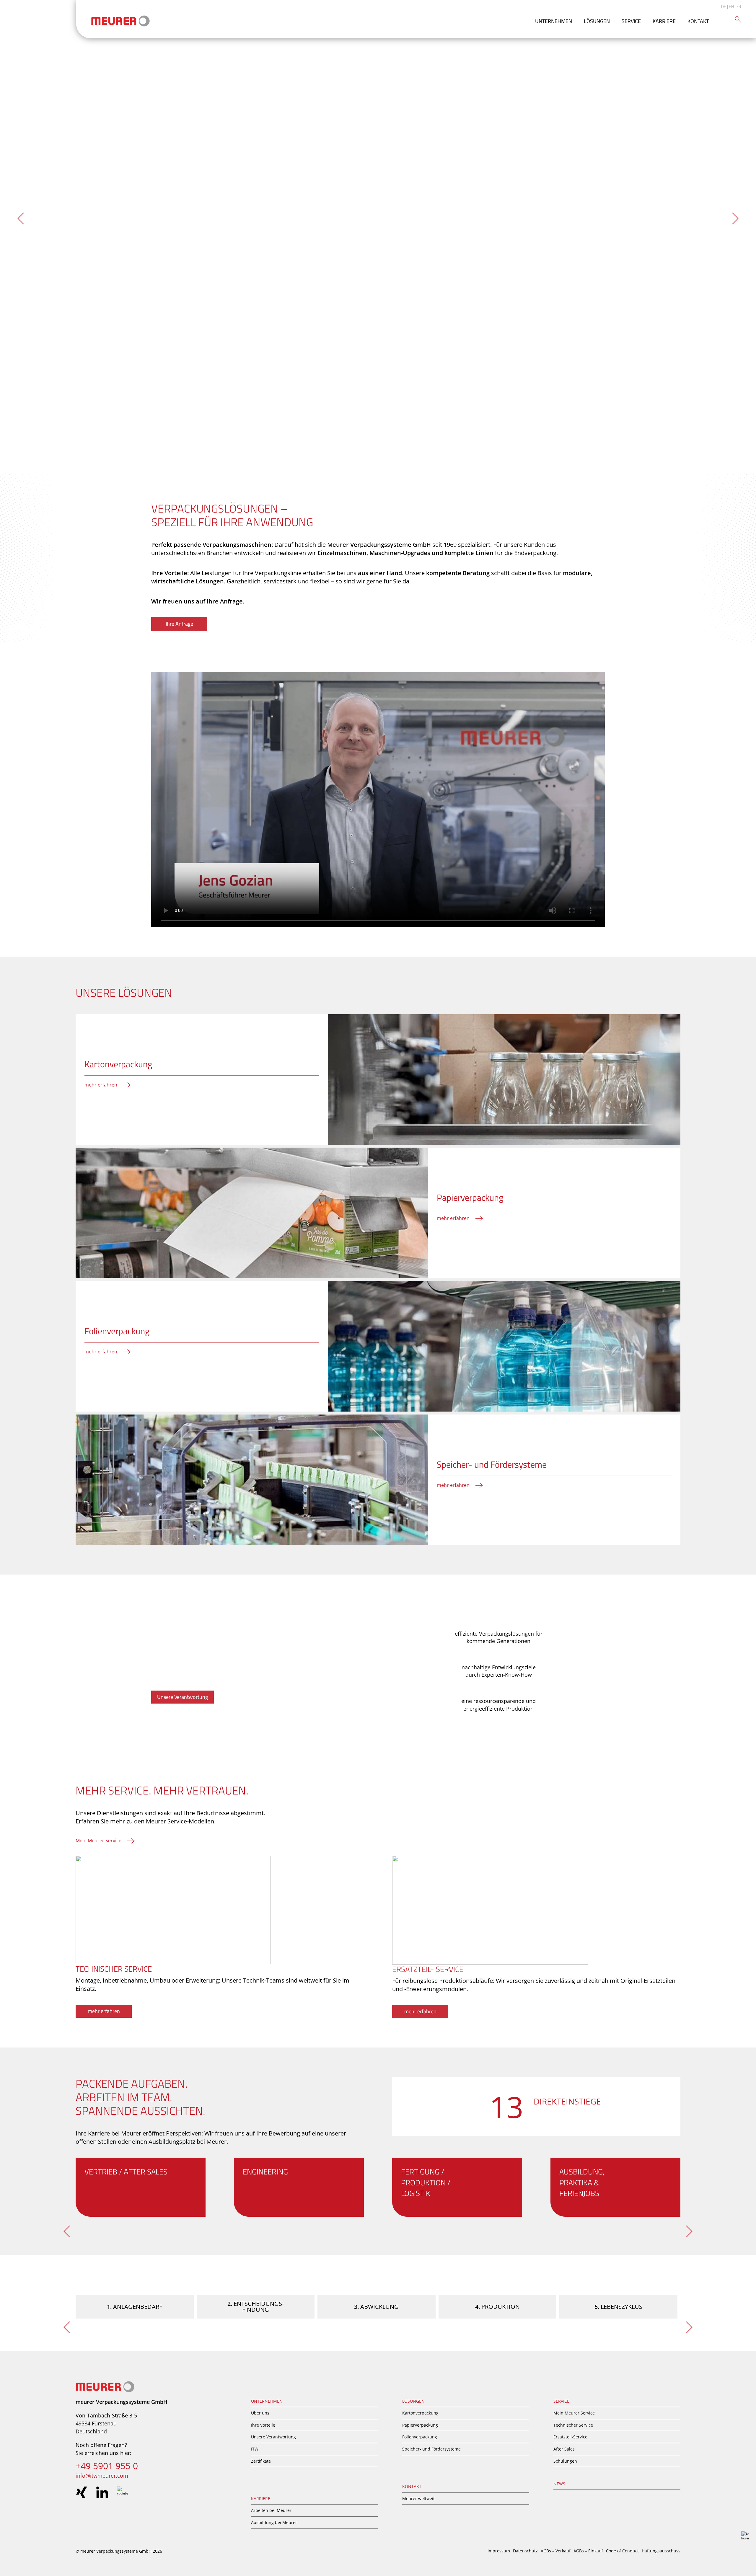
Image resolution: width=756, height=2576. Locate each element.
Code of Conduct (622, 2551)
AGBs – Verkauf (556, 2551)
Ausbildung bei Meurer (274, 2522)
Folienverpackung (420, 2437)
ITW (255, 2449)
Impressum (499, 2551)
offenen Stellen (96, 2142)
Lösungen (597, 21)
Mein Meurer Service (574, 2413)
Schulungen (565, 2461)
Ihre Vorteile (263, 2425)
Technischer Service (573, 2425)
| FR (738, 6)
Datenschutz (525, 2551)
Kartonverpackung (420, 2413)
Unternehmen (554, 21)
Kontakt (698, 21)
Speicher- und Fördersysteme (431, 2449)
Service (631, 21)
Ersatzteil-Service (570, 2437)
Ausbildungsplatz (172, 2142)
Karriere (664, 21)
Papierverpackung (420, 2425)
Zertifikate (261, 2461)
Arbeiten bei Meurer (271, 2510)
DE (724, 6)
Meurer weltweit (418, 2498)
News (559, 2484)
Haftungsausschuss (661, 2551)
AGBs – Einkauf (588, 2551)
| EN (730, 6)
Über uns (260, 2413)
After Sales (564, 2449)
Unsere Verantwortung (273, 2437)
